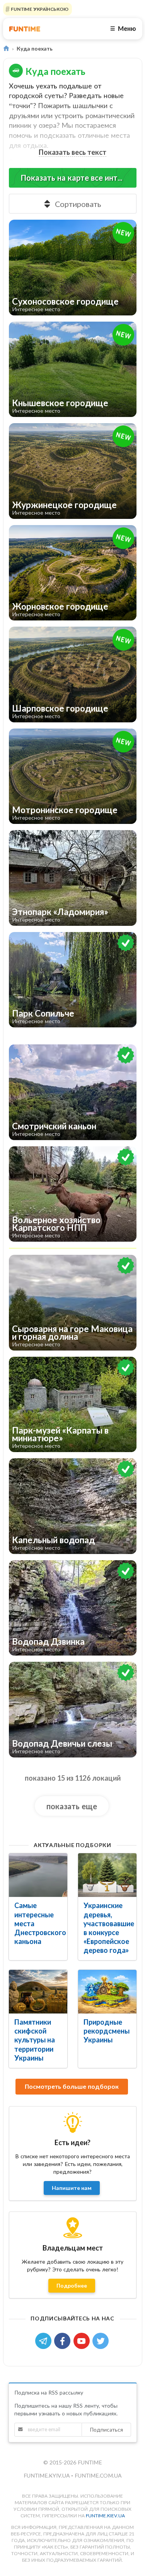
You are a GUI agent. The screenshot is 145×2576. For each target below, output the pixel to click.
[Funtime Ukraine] (25, 29)
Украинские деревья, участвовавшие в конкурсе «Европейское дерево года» (109, 1928)
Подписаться (106, 2429)
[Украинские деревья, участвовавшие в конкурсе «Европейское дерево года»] (107, 1875)
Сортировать (78, 204)
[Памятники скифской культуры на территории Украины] (38, 1992)
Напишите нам (72, 2188)
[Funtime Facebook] (64, 2340)
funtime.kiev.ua (105, 2516)
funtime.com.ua (98, 2475)
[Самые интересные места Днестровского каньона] (38, 1875)
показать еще (72, 1806)
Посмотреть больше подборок (72, 2086)
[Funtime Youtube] (83, 2340)
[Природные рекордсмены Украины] (107, 1992)
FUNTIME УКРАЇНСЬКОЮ (39, 9)
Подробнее (72, 2285)
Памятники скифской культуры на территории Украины (35, 2040)
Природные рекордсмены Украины (107, 2031)
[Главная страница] (6, 48)
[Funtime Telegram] (45, 2340)
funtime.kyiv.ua (47, 2475)
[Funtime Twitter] (101, 2340)
